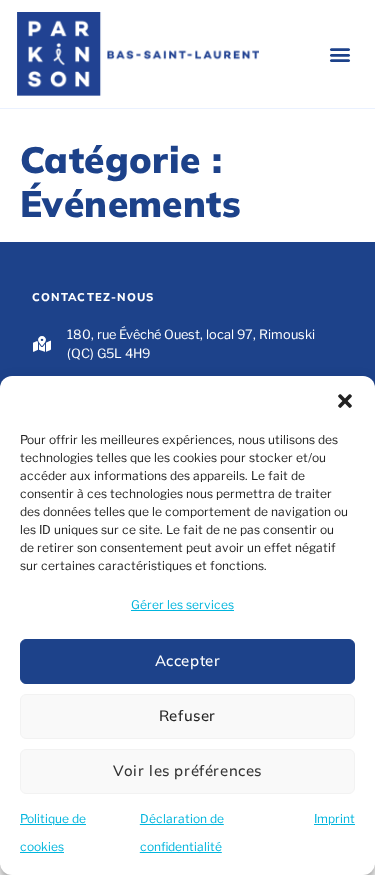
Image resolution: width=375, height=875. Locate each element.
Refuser (187, 715)
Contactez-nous (93, 297)
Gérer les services (182, 604)
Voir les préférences (187, 770)
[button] (345, 401)
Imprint (334, 818)
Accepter (188, 660)
